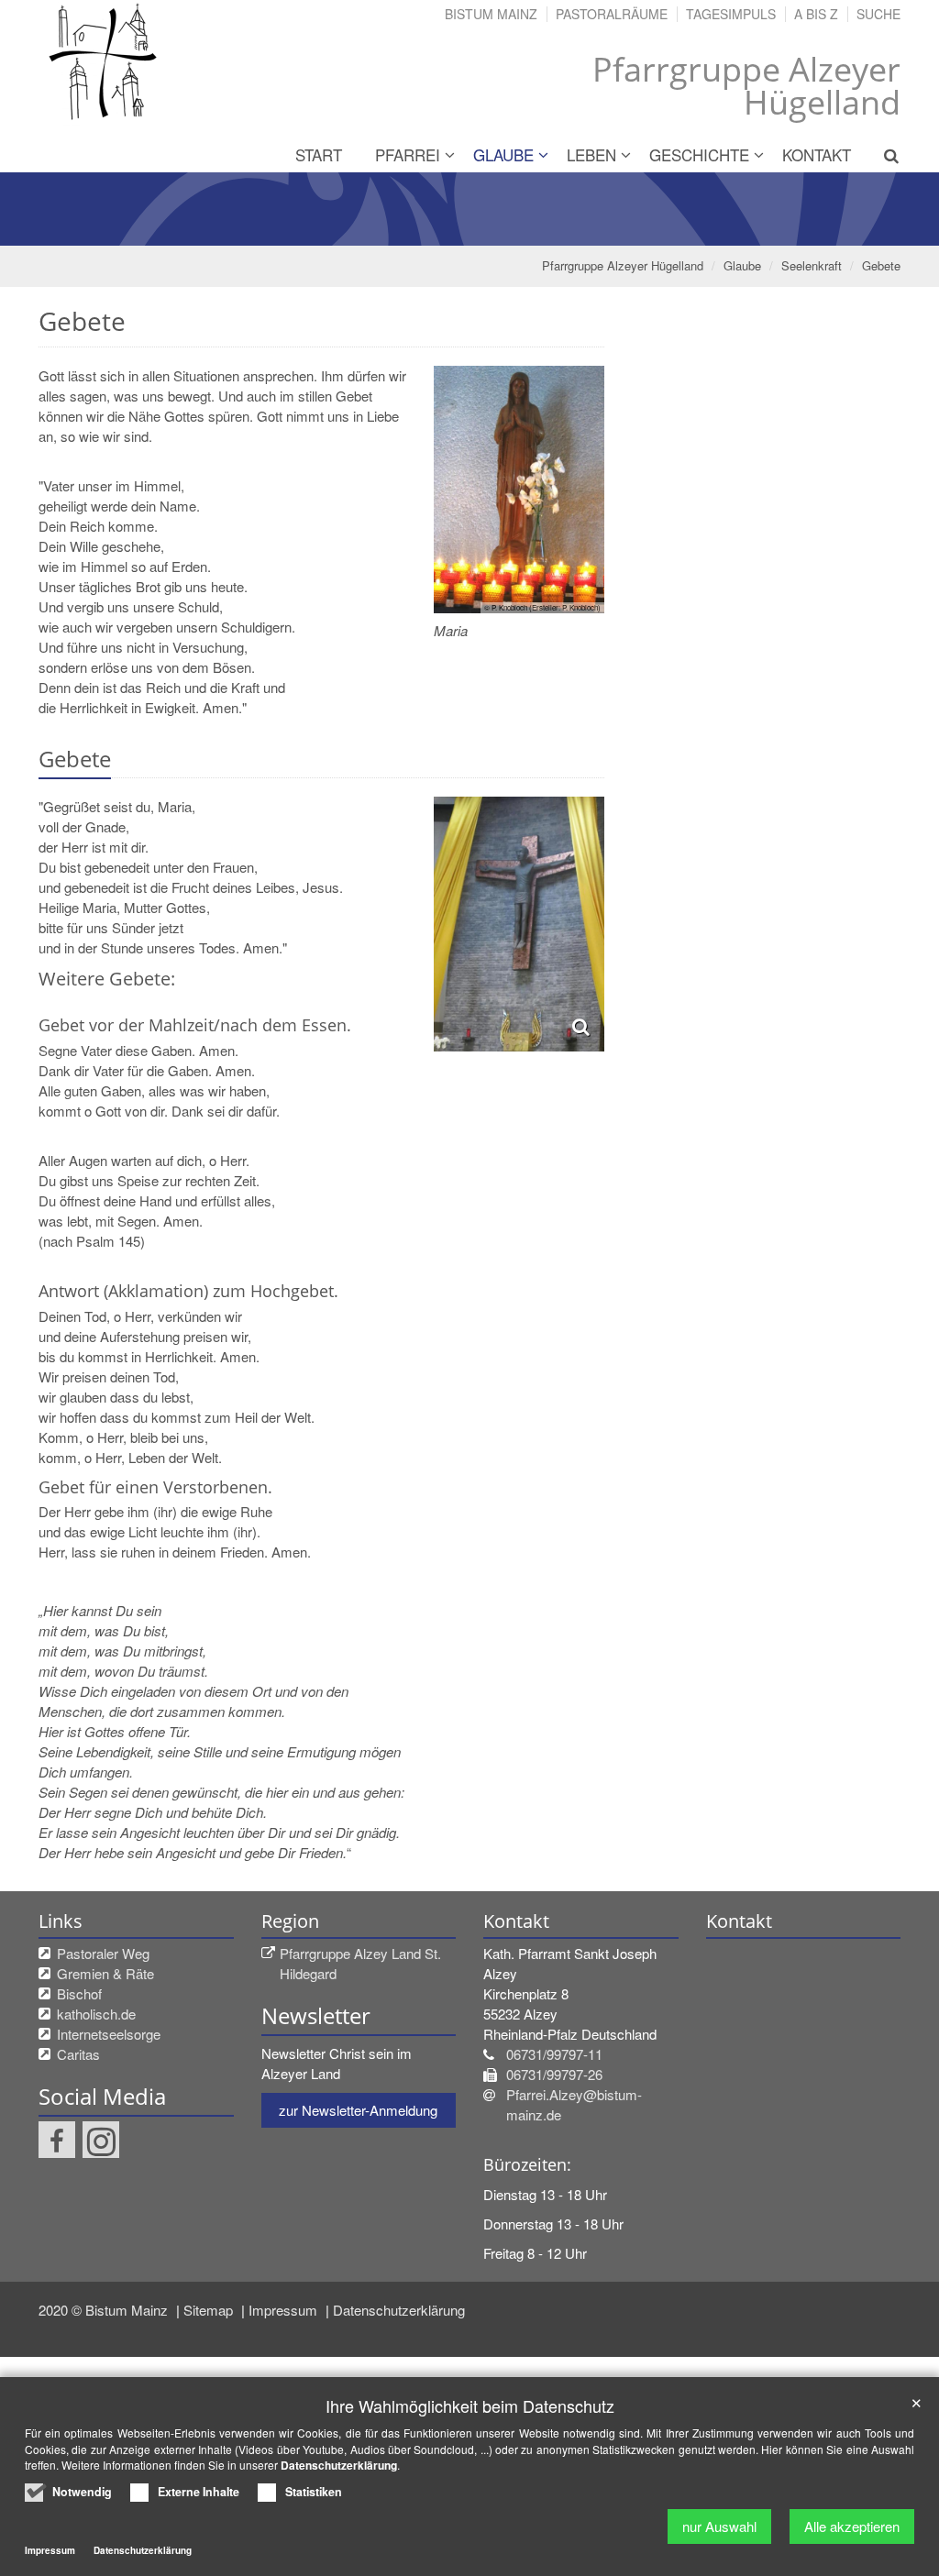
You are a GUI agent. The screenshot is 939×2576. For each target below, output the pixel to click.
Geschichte (699, 154)
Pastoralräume (612, 14)
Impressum (285, 2310)
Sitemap (210, 2310)
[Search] (884, 155)
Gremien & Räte (105, 1973)
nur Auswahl (719, 2526)
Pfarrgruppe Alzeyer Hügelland (623, 265)
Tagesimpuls (731, 14)
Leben (591, 154)
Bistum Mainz (491, 14)
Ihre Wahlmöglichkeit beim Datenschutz (470, 2406)
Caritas (78, 2054)
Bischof (79, 1993)
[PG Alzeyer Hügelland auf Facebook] (57, 2140)
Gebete (881, 265)
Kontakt (817, 154)
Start (319, 154)
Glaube (503, 154)
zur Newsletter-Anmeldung (358, 2110)
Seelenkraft (812, 265)
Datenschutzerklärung (399, 2310)
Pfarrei (408, 154)
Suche (878, 14)
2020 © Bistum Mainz (105, 2310)
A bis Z (816, 14)
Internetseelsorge (109, 2034)
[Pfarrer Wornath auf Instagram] (101, 2140)
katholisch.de (96, 2014)
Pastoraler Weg (103, 1953)
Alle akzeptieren (852, 2526)
